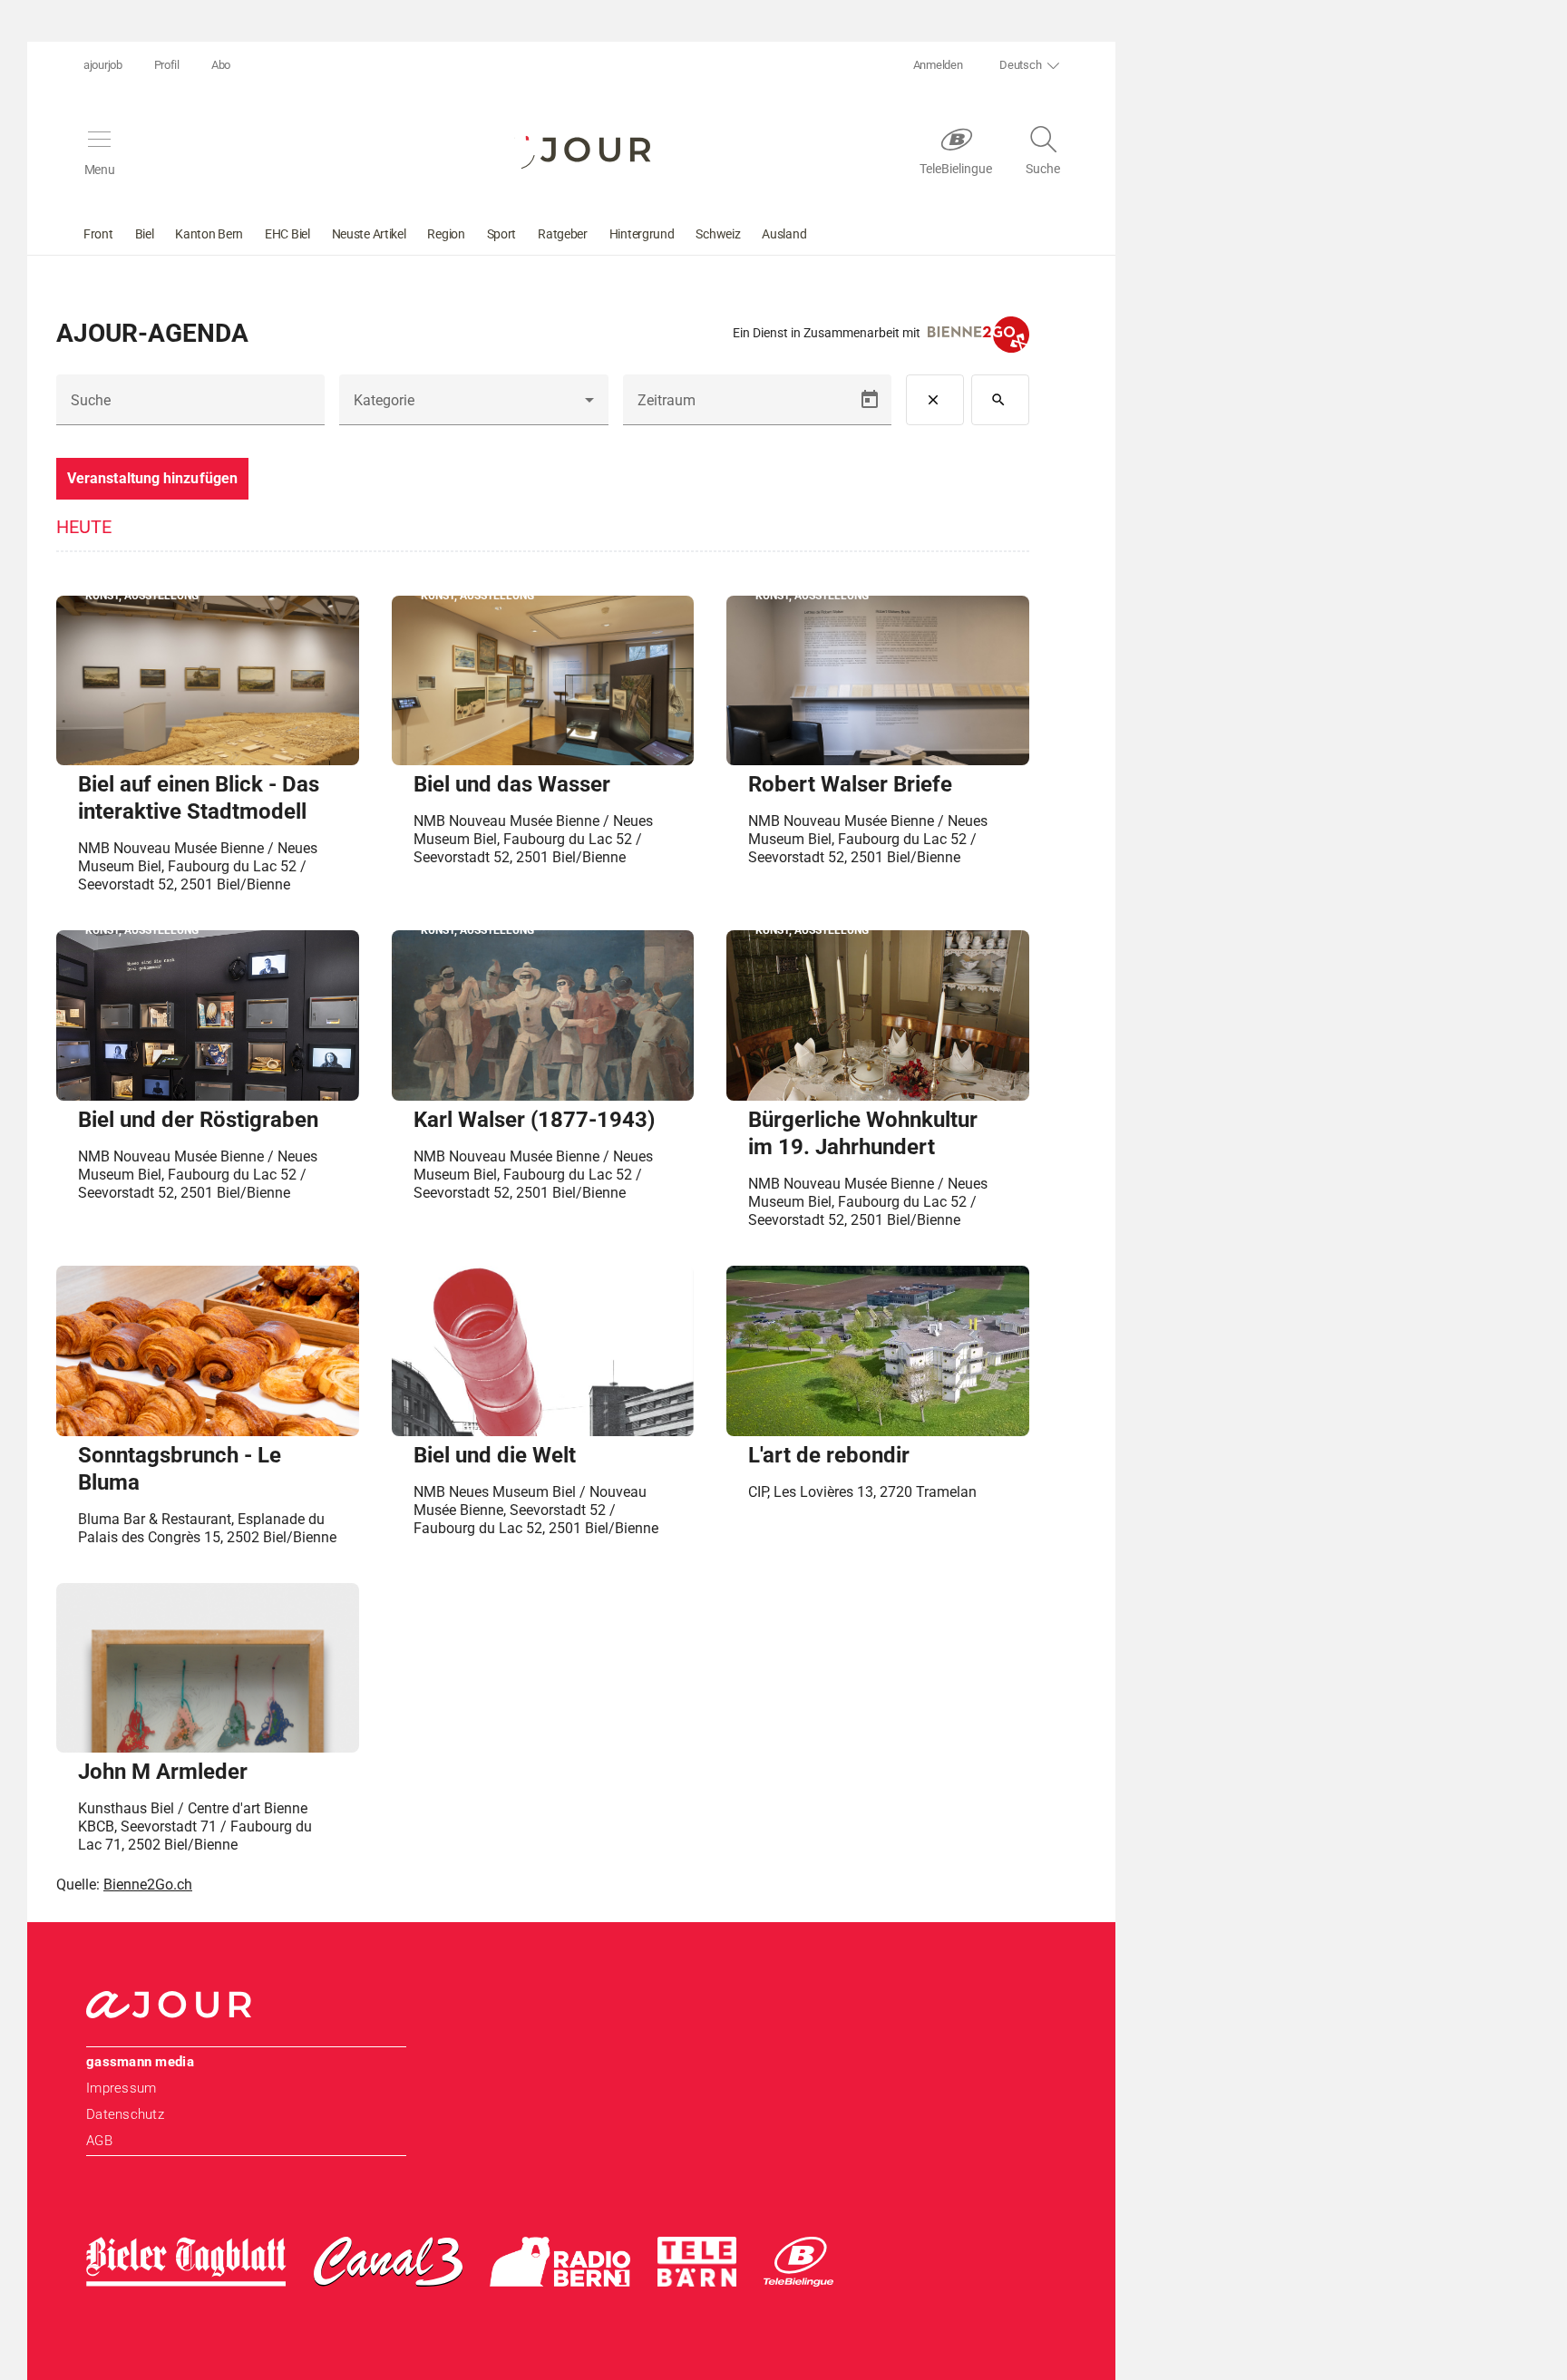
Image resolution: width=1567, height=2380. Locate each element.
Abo (221, 65)
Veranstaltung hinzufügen (152, 478)
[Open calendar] (870, 400)
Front (98, 234)
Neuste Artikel (369, 234)
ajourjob (103, 65)
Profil (167, 65)
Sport (502, 234)
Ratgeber (563, 234)
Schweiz (718, 234)
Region (446, 234)
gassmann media (140, 2062)
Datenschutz (125, 2114)
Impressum (121, 2088)
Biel (145, 234)
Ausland (784, 234)
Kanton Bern (209, 234)
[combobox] (473, 407)
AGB (99, 2141)
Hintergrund (642, 234)
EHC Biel (287, 234)
